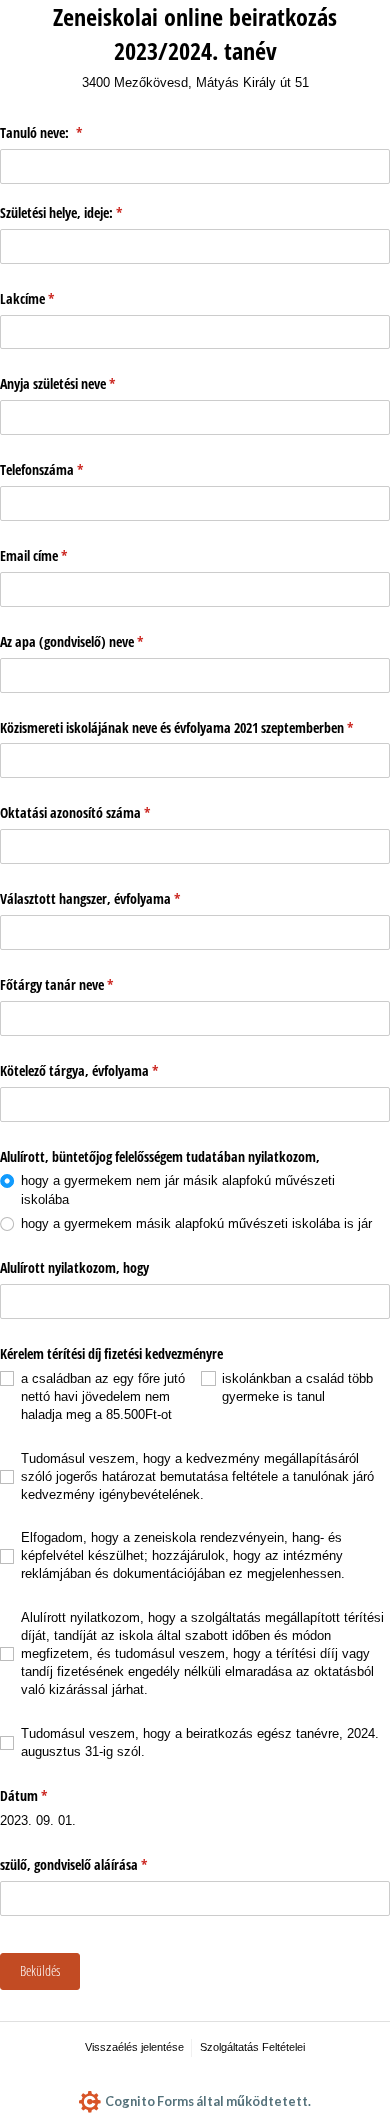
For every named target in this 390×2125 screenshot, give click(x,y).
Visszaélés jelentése (134, 2047)
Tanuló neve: (94, 132)
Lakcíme (80, 298)
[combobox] (195, 1301)
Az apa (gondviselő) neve (124, 641)
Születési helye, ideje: (114, 212)
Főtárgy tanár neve (109, 984)
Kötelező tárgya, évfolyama (132, 1070)
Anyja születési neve (110, 383)
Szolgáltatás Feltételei (252, 2047)
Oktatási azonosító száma (128, 812)
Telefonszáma (94, 469)
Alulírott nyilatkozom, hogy (76, 1267)
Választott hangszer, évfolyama (143, 898)
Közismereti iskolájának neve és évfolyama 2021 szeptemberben (195, 727)
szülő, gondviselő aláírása (126, 1864)
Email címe (86, 555)
